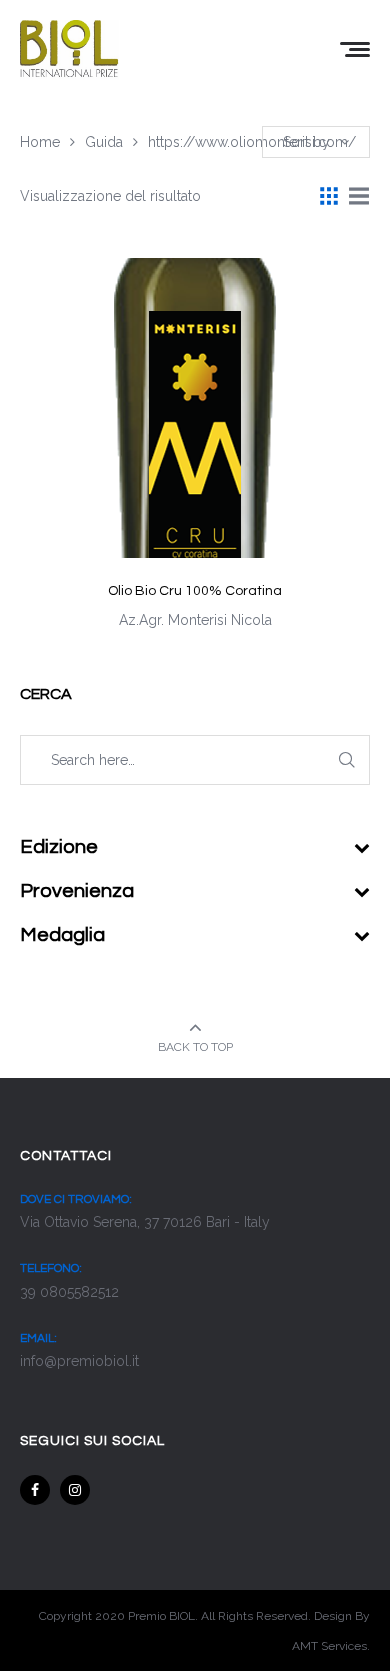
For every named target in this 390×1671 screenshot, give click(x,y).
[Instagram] (75, 1490)
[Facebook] (35, 1490)
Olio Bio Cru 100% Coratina (195, 591)
